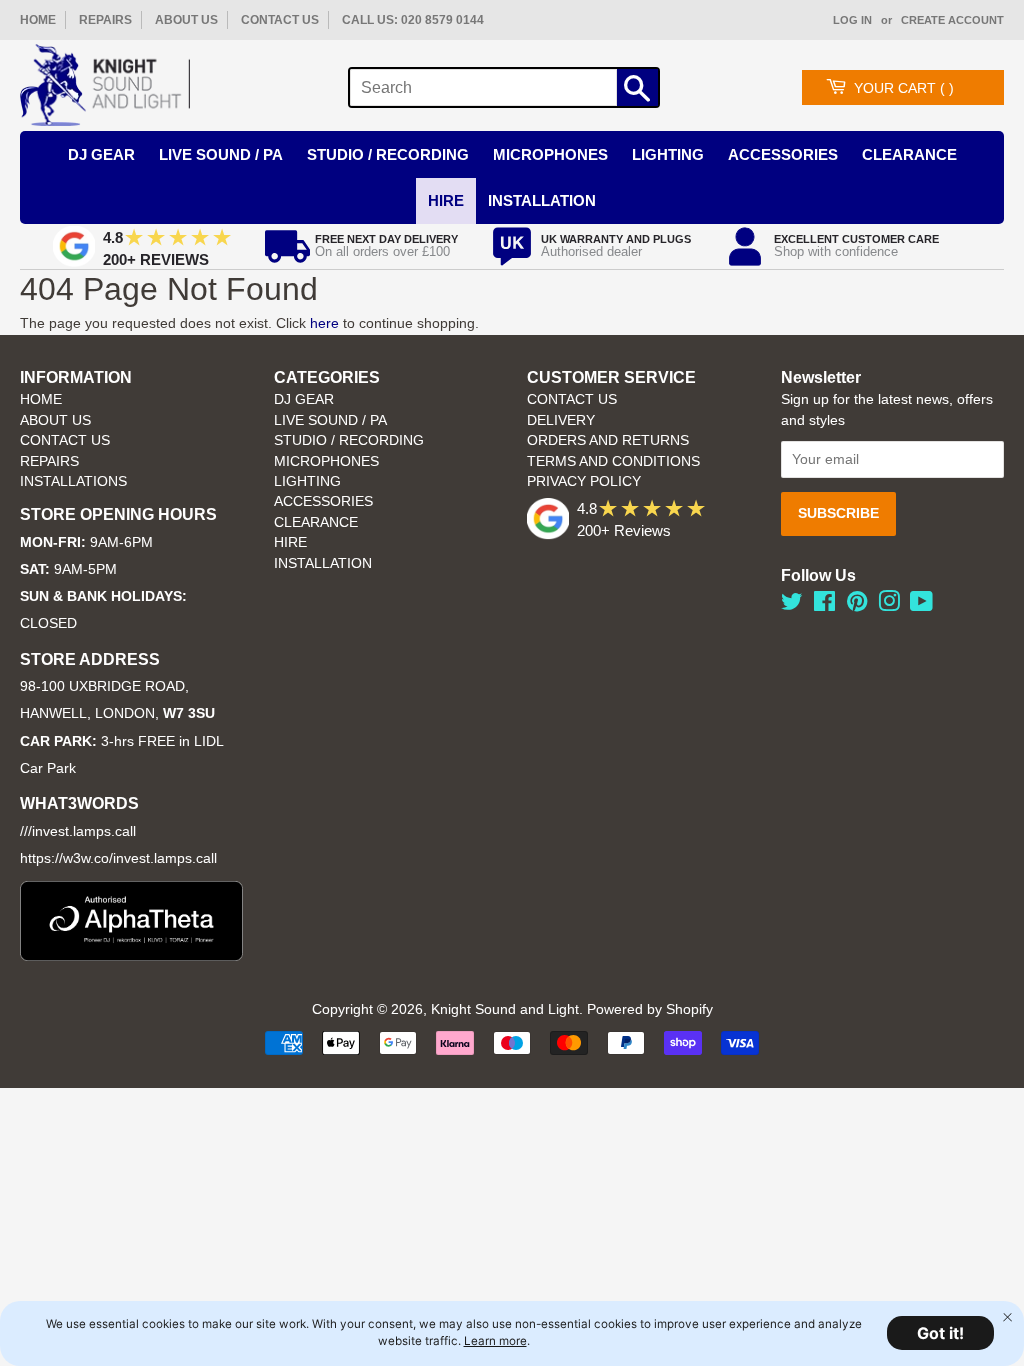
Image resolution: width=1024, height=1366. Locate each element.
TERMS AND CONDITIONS (613, 461)
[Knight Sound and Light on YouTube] (921, 605)
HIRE (290, 542)
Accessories (783, 154)
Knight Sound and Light (505, 1009)
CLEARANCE (316, 522)
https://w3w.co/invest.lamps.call (118, 858)
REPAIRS (105, 20)
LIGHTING (307, 481)
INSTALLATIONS (73, 481)
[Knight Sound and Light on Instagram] (889, 605)
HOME (38, 20)
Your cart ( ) (904, 88)
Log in (852, 20)
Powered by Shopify (650, 1009)
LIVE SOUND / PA (330, 420)
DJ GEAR (304, 399)
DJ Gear (101, 154)
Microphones (550, 154)
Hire (446, 200)
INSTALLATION (542, 200)
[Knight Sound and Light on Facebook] (824, 605)
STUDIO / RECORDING (349, 440)
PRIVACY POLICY (584, 481)
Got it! (940, 1333)
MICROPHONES (326, 461)
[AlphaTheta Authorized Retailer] (131, 955)
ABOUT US (186, 20)
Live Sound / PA (221, 154)
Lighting (668, 154)
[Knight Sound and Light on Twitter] (792, 605)
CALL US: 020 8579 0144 (413, 20)
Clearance (909, 154)
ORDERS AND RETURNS (608, 440)
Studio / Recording (388, 154)
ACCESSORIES (323, 501)
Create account (952, 20)
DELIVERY (561, 420)
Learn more (495, 1341)
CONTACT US (280, 20)
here (324, 323)
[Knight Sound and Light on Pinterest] (857, 605)
